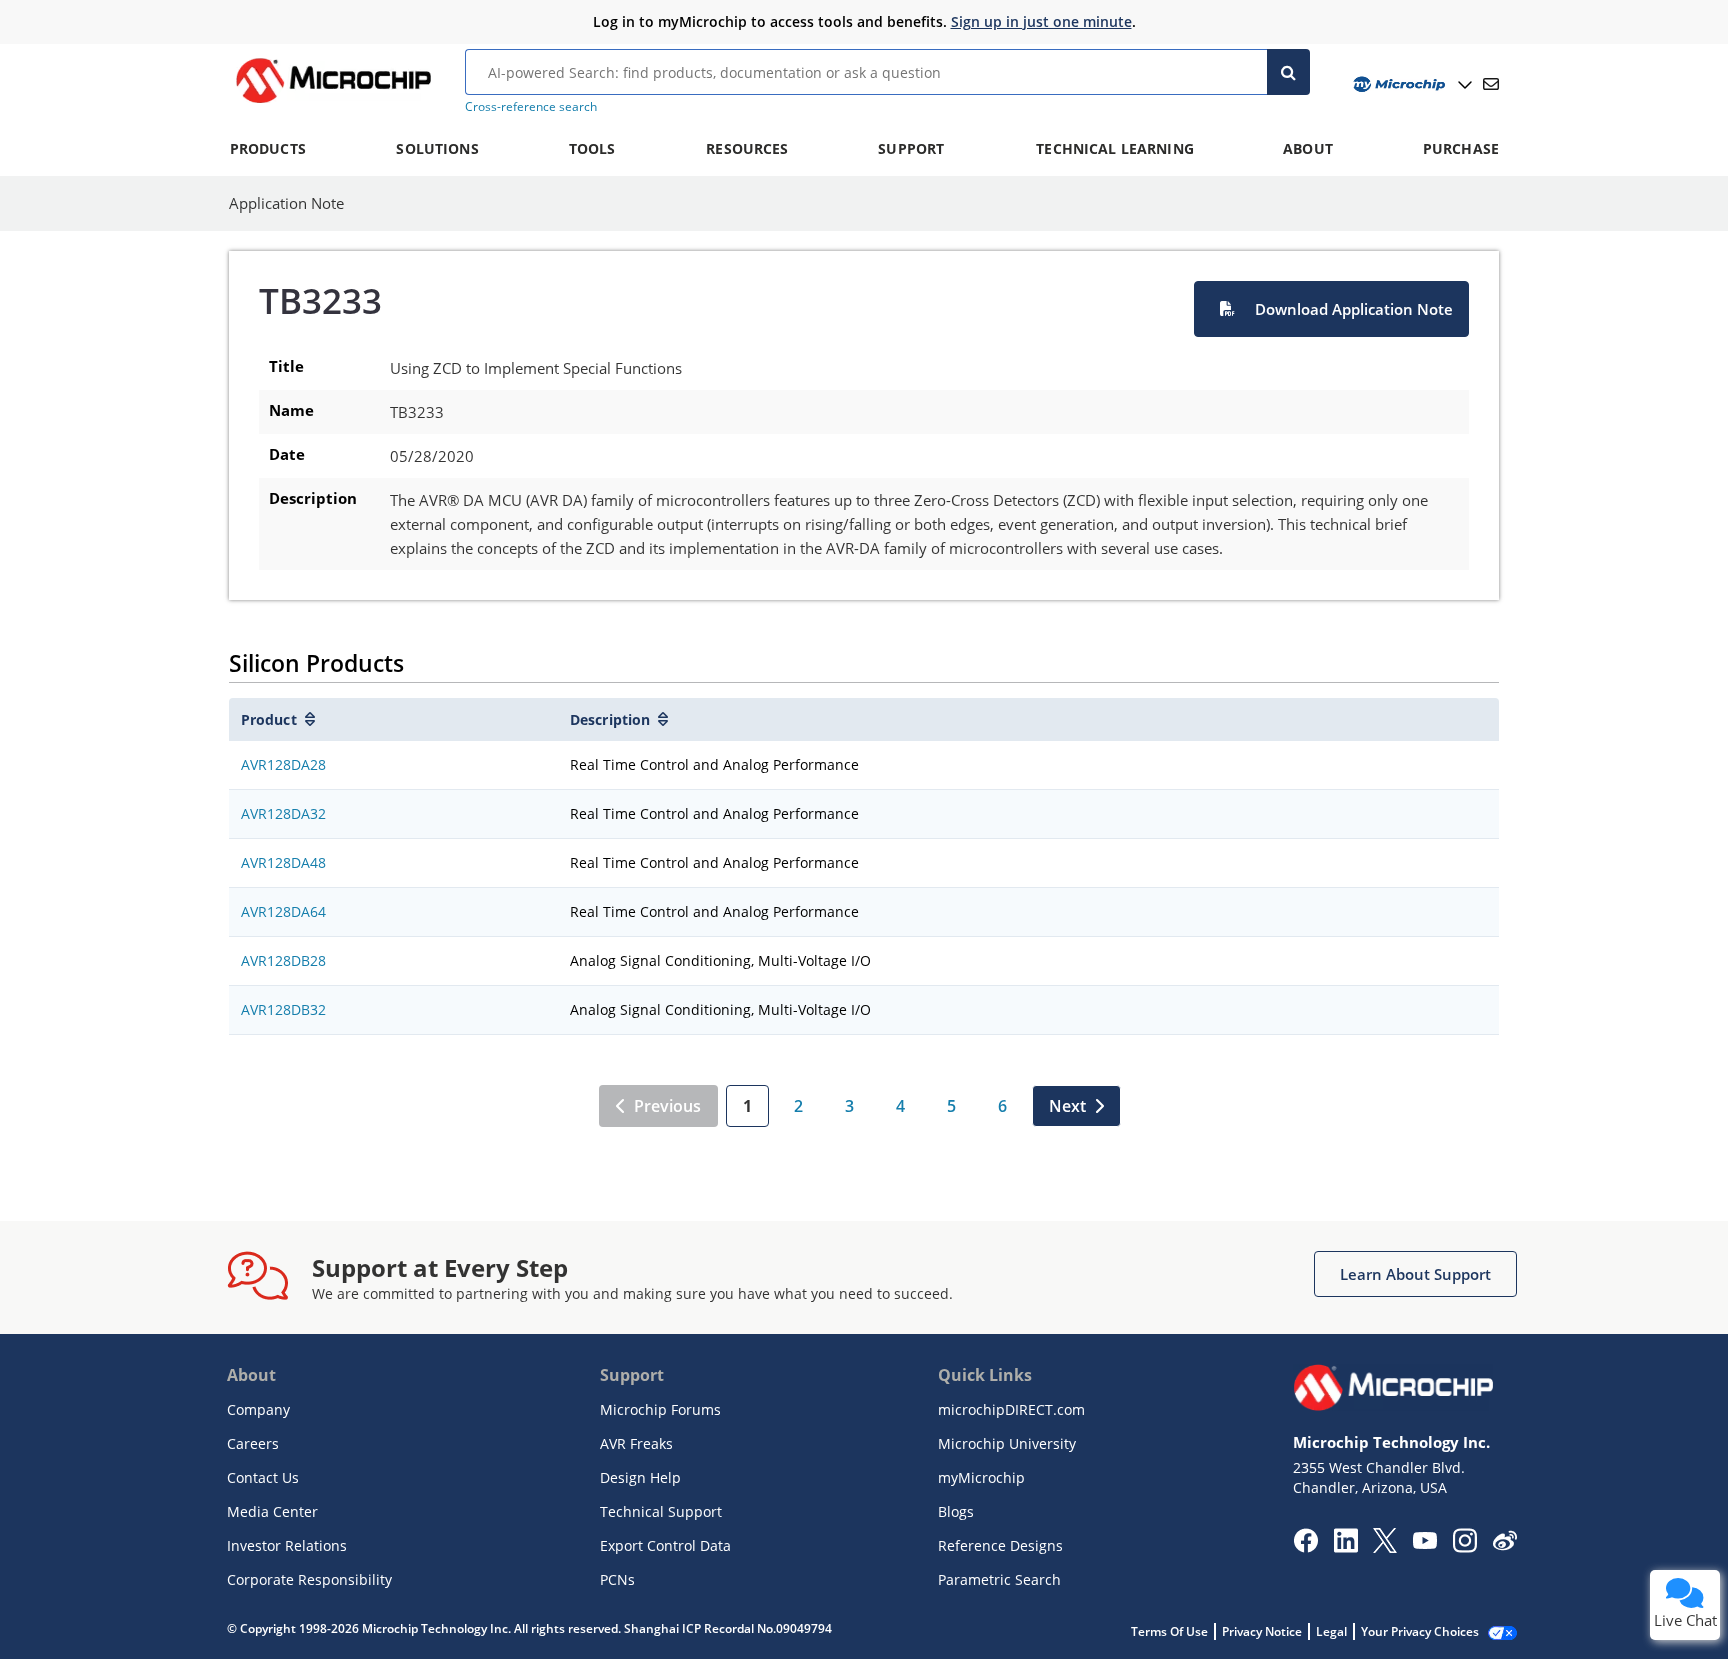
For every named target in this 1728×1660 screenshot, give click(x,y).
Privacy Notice (1262, 1631)
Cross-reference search (531, 106)
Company (258, 1409)
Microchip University (1007, 1443)
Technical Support (661, 1511)
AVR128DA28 (283, 764)
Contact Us (263, 1477)
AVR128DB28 (283, 960)
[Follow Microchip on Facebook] (1305, 1547)
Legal (1331, 1631)
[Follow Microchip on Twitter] (1385, 1547)
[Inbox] (1491, 84)
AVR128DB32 (283, 1009)
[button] (1331, 309)
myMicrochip (981, 1477)
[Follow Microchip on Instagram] (1464, 1547)
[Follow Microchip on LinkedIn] (1345, 1547)
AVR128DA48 (283, 862)
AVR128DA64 (283, 911)
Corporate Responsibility (309, 1579)
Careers (253, 1443)
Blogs (956, 1511)
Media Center (272, 1511)
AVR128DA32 (283, 813)
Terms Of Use (1169, 1631)
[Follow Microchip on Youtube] (1424, 1543)
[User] (1410, 84)
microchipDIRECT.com (1011, 1409)
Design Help (640, 1477)
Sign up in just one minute (1041, 21)
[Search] (1288, 72)
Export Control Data (665, 1545)
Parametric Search (999, 1579)
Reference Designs (1000, 1545)
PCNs (617, 1579)
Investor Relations (287, 1545)
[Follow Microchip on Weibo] (1504, 1545)
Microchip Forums (660, 1409)
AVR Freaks (636, 1443)
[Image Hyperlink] (333, 103)
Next (1067, 1106)
